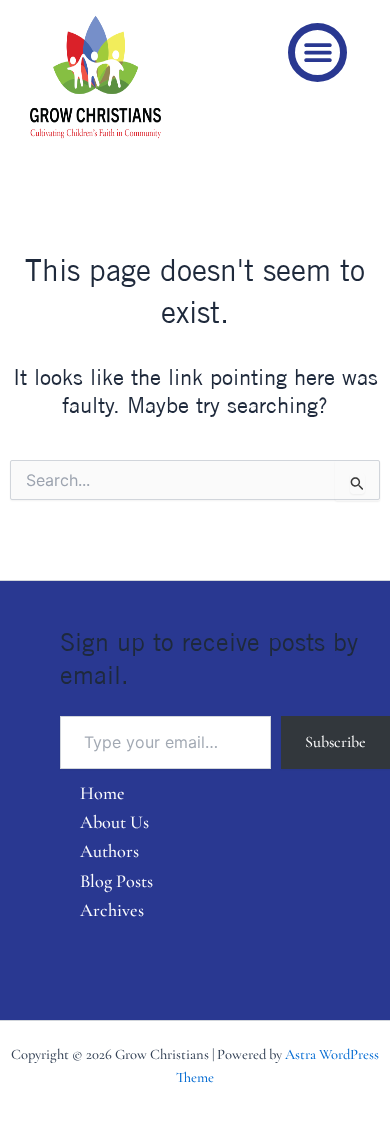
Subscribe (335, 742)
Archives (112, 910)
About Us (114, 822)
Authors (109, 851)
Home (102, 793)
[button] (317, 52)
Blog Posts (116, 881)
